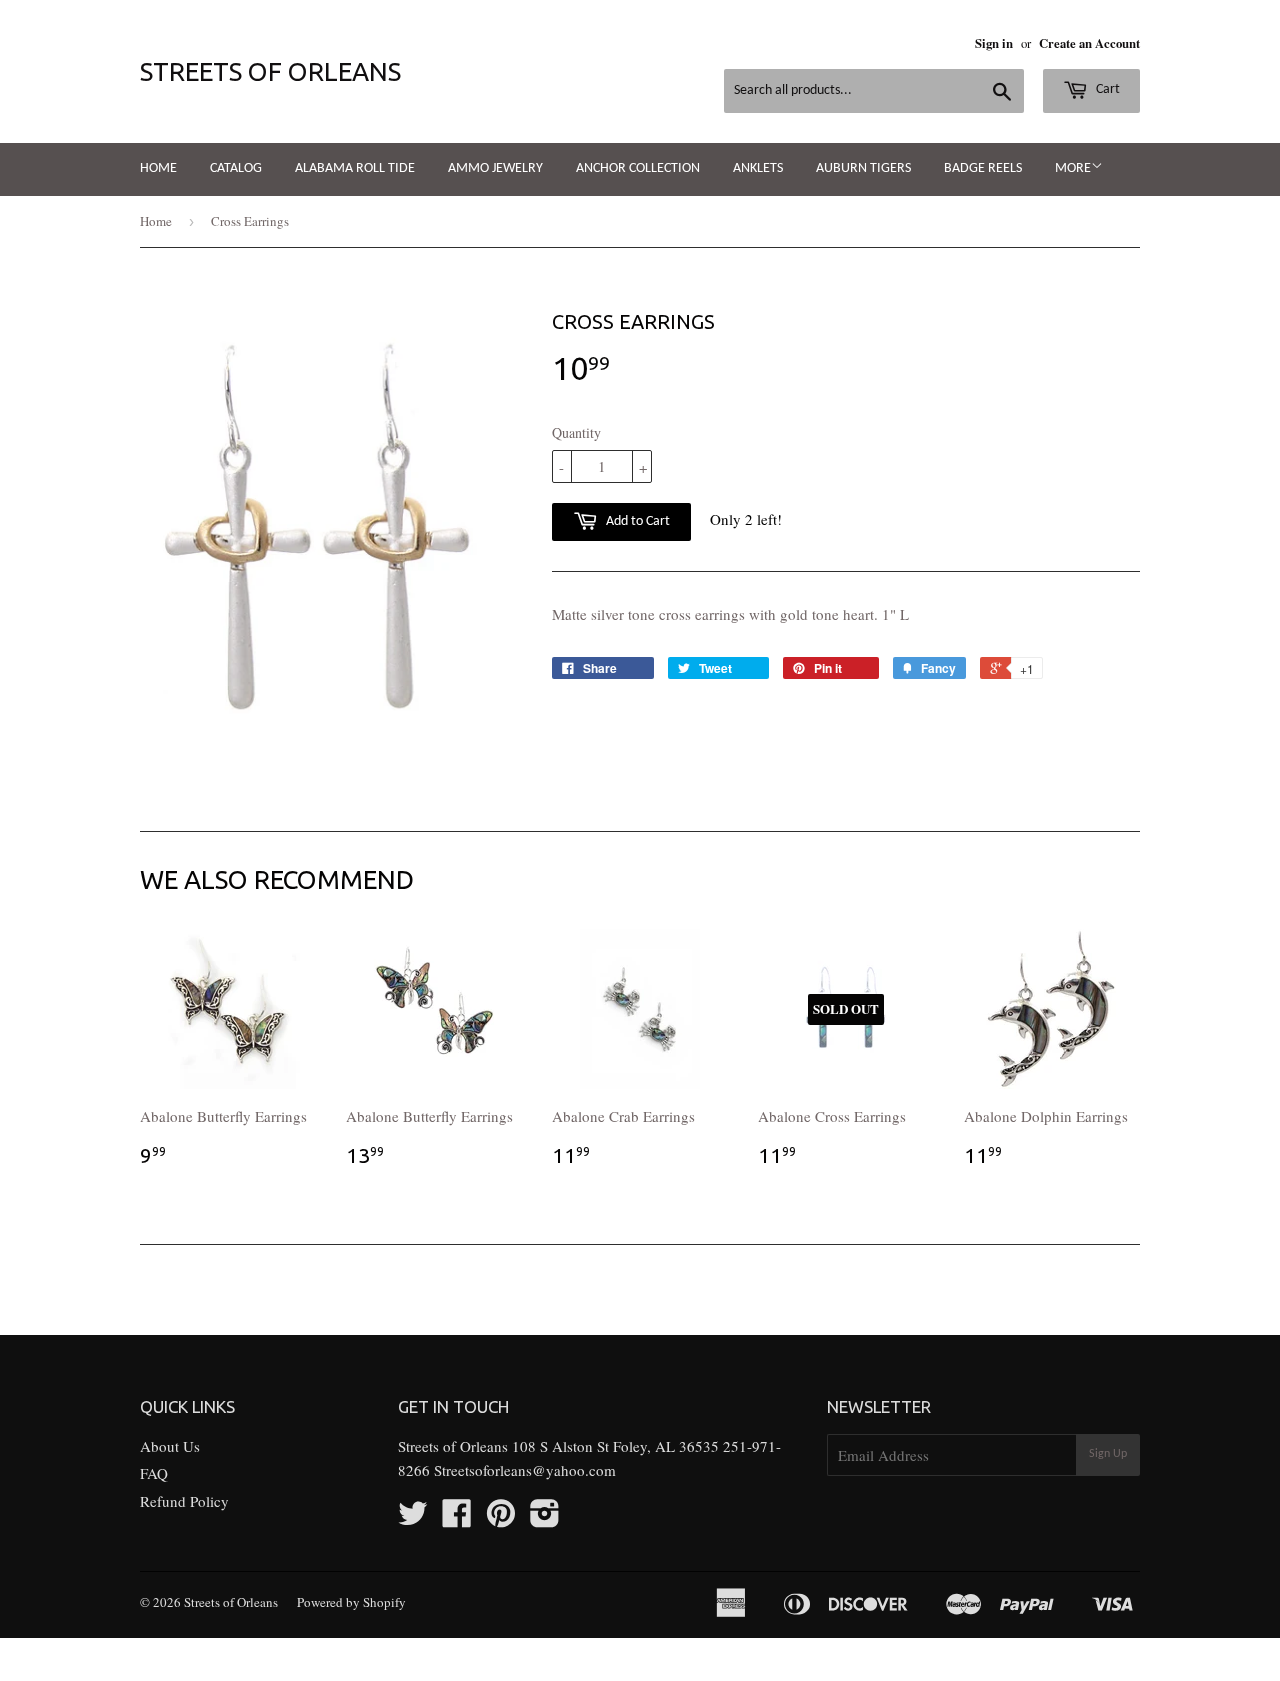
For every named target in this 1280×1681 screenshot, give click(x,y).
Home (158, 168)
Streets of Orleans (270, 71)
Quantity (576, 432)
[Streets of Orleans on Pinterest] (501, 1519)
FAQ (154, 1473)
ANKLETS (758, 168)
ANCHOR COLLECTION (638, 168)
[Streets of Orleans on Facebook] (457, 1519)
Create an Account (1089, 43)
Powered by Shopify (351, 1602)
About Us (170, 1446)
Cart (1106, 89)
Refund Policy (184, 1501)
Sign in (994, 43)
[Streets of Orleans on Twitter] (413, 1519)
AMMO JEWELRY (495, 168)
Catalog (236, 168)
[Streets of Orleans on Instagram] (545, 1519)
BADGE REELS (983, 168)
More (1073, 168)
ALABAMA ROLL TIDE (355, 168)
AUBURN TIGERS (863, 168)
